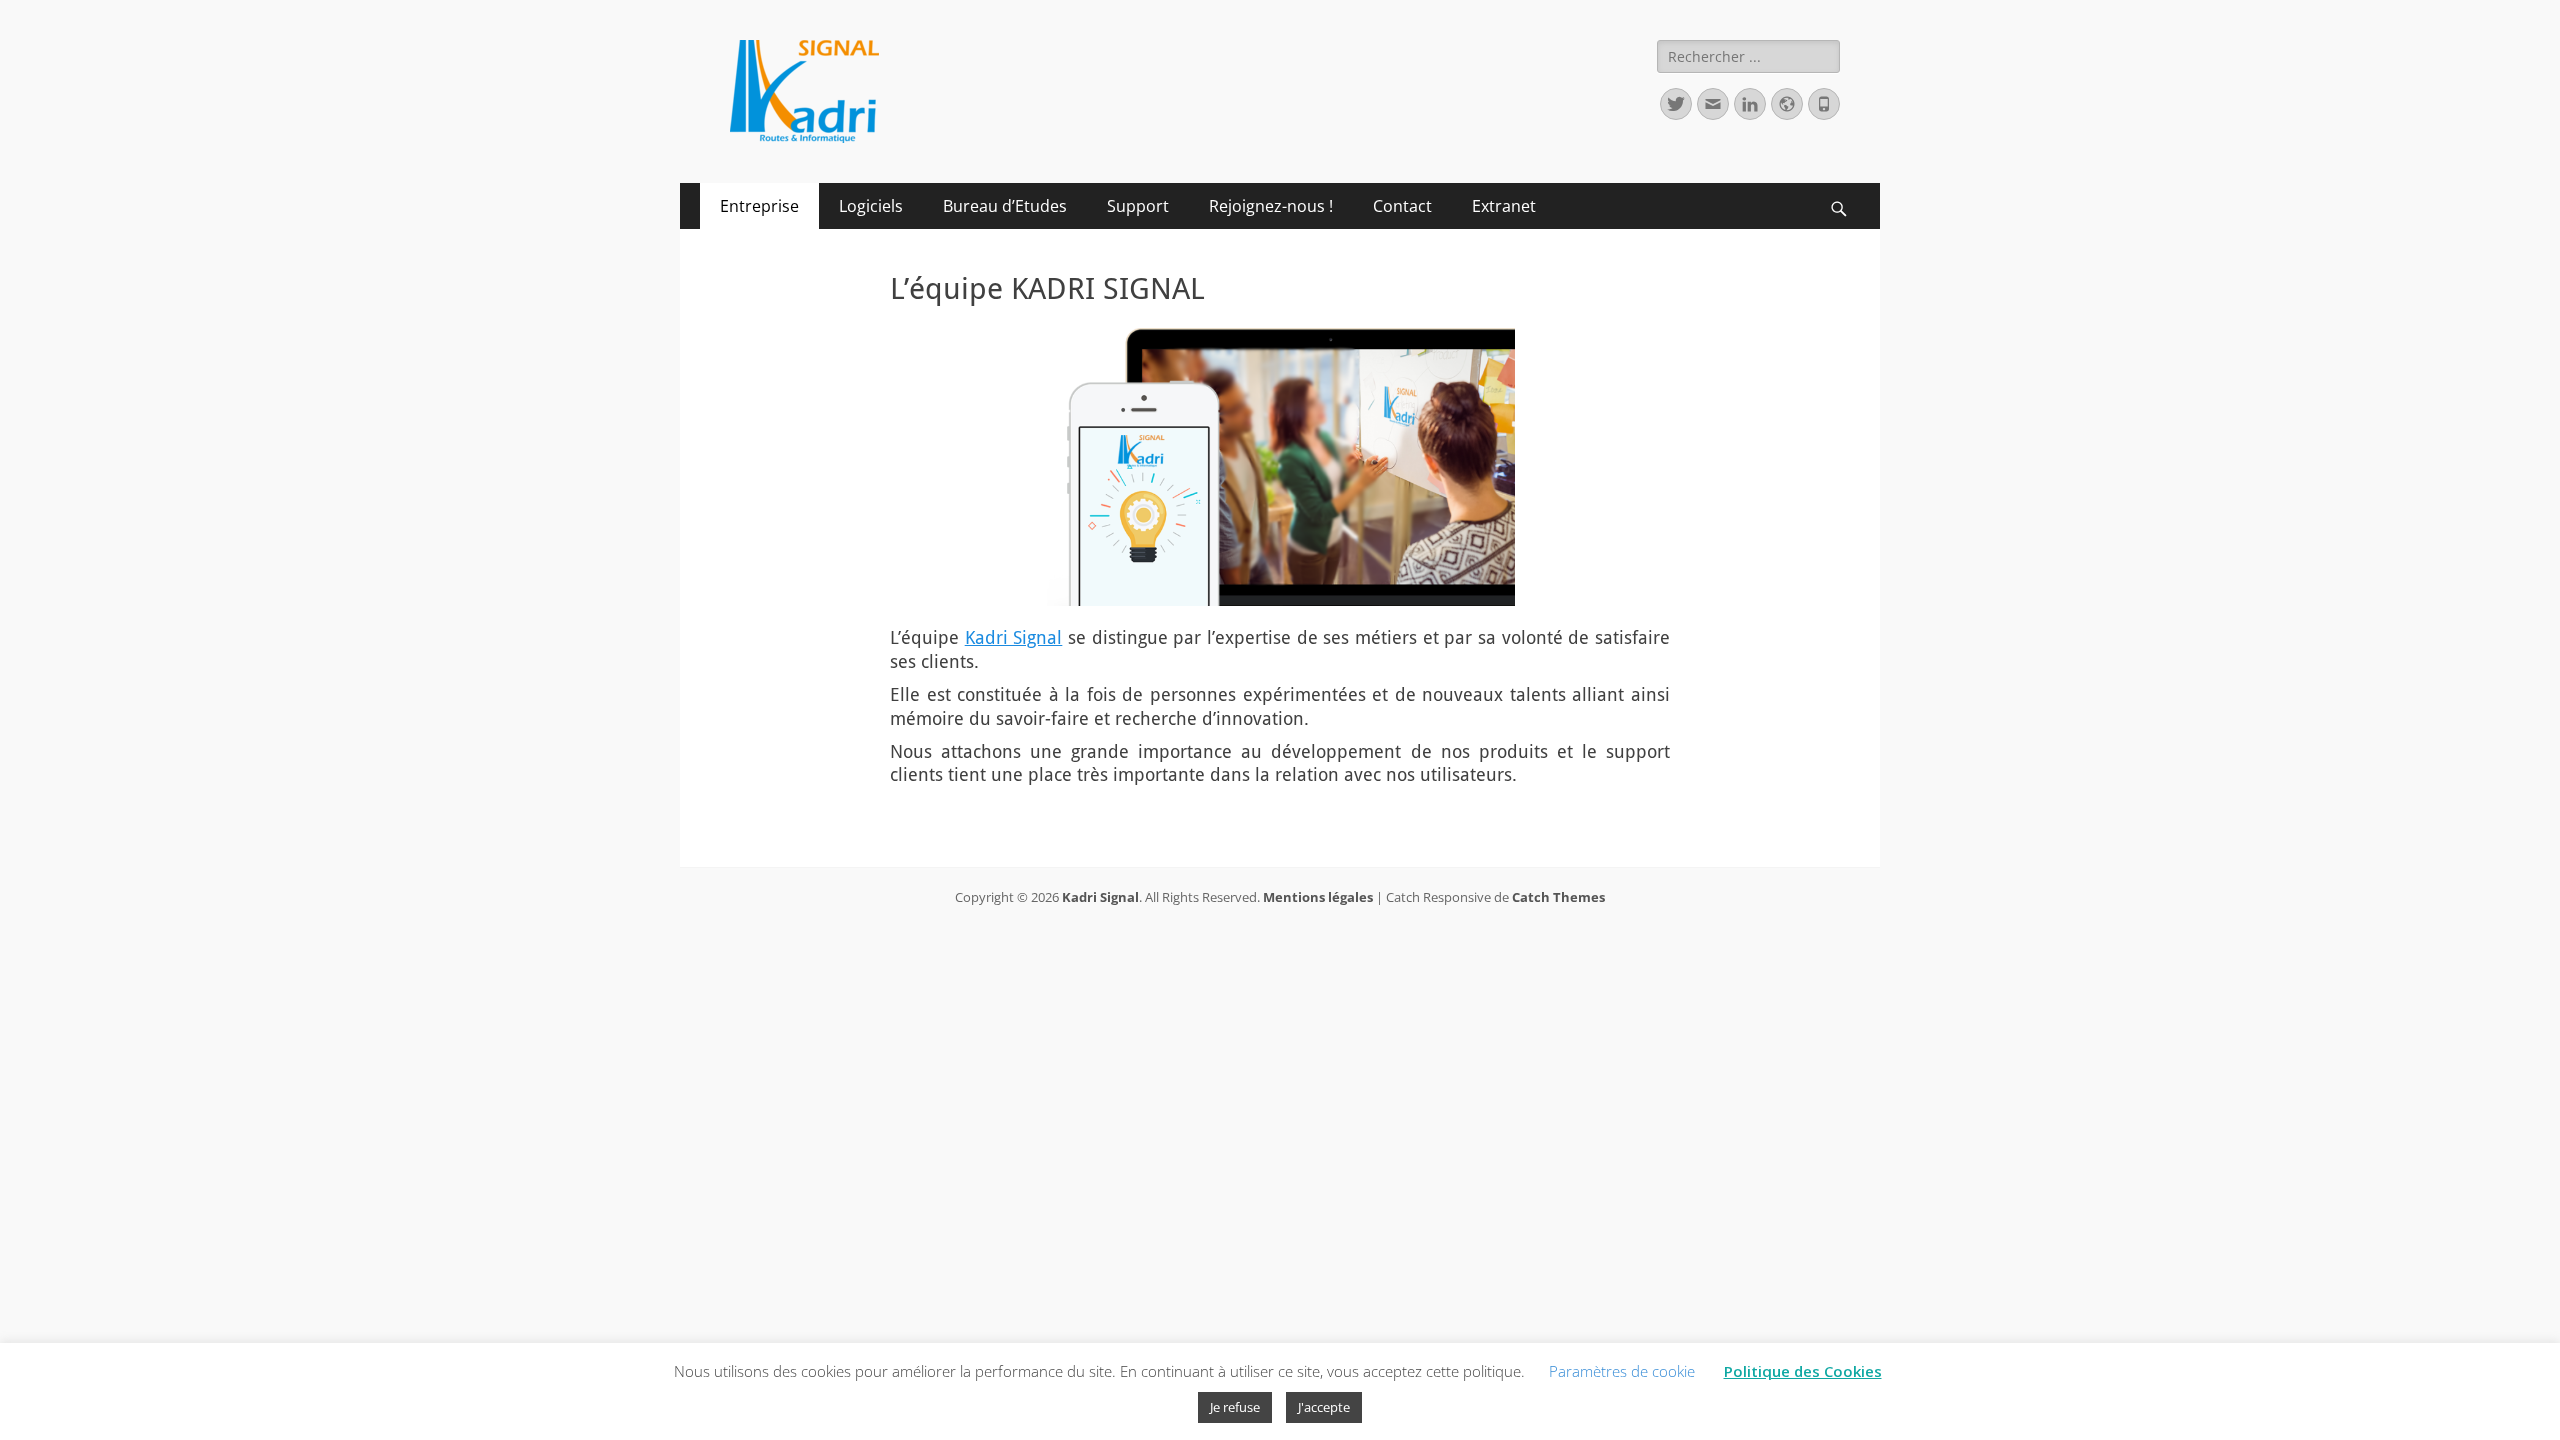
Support (1138, 206)
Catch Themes (1558, 897)
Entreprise (759, 206)
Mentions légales (1318, 897)
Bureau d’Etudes (1005, 206)
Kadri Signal (1014, 637)
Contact (1402, 206)
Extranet (1504, 206)
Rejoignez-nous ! (1271, 206)
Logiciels (871, 206)
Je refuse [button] (1235, 1407)
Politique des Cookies (1803, 1371)
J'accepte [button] (1324, 1407)
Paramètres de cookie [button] (1622, 1371)
